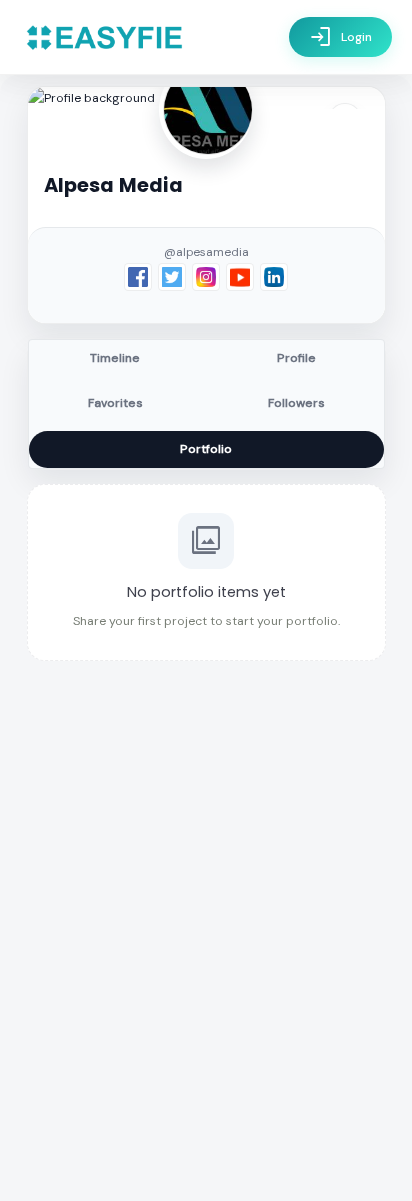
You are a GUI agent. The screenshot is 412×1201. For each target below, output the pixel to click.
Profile (296, 358)
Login (340, 37)
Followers (296, 403)
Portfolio (206, 449)
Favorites (115, 403)
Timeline (115, 358)
